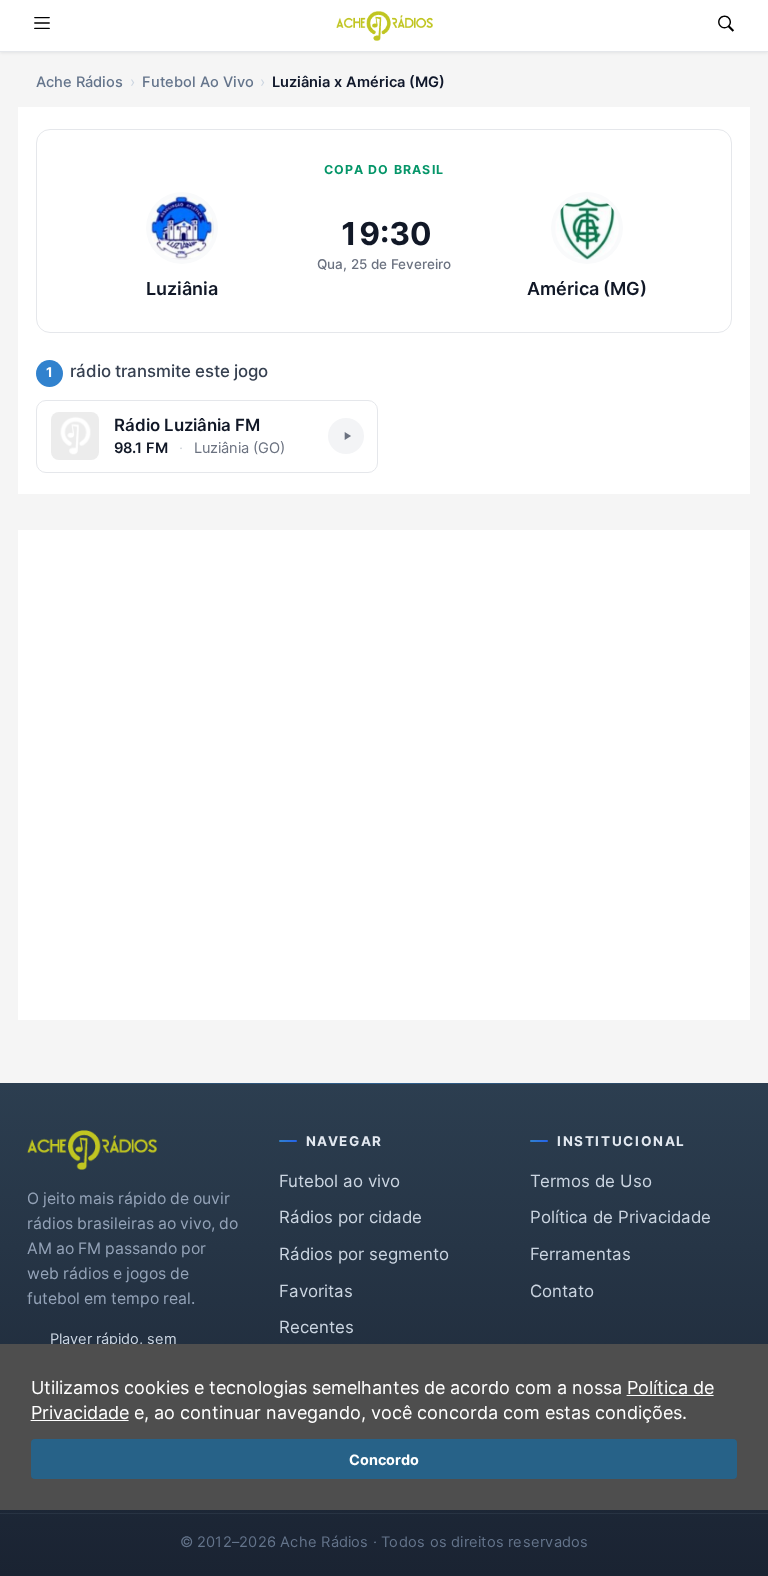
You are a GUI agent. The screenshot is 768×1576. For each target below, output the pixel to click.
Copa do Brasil (384, 169)
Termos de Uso (591, 1181)
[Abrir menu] (42, 25)
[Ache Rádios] (384, 26)
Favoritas (316, 1291)
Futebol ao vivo (339, 1181)
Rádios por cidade (350, 1217)
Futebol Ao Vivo (198, 82)
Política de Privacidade (620, 1217)
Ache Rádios (79, 82)
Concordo (384, 1459)
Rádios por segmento (364, 1254)
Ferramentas (580, 1254)
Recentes (316, 1327)
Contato (562, 1291)
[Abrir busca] (726, 25)
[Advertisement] (384, 760)
